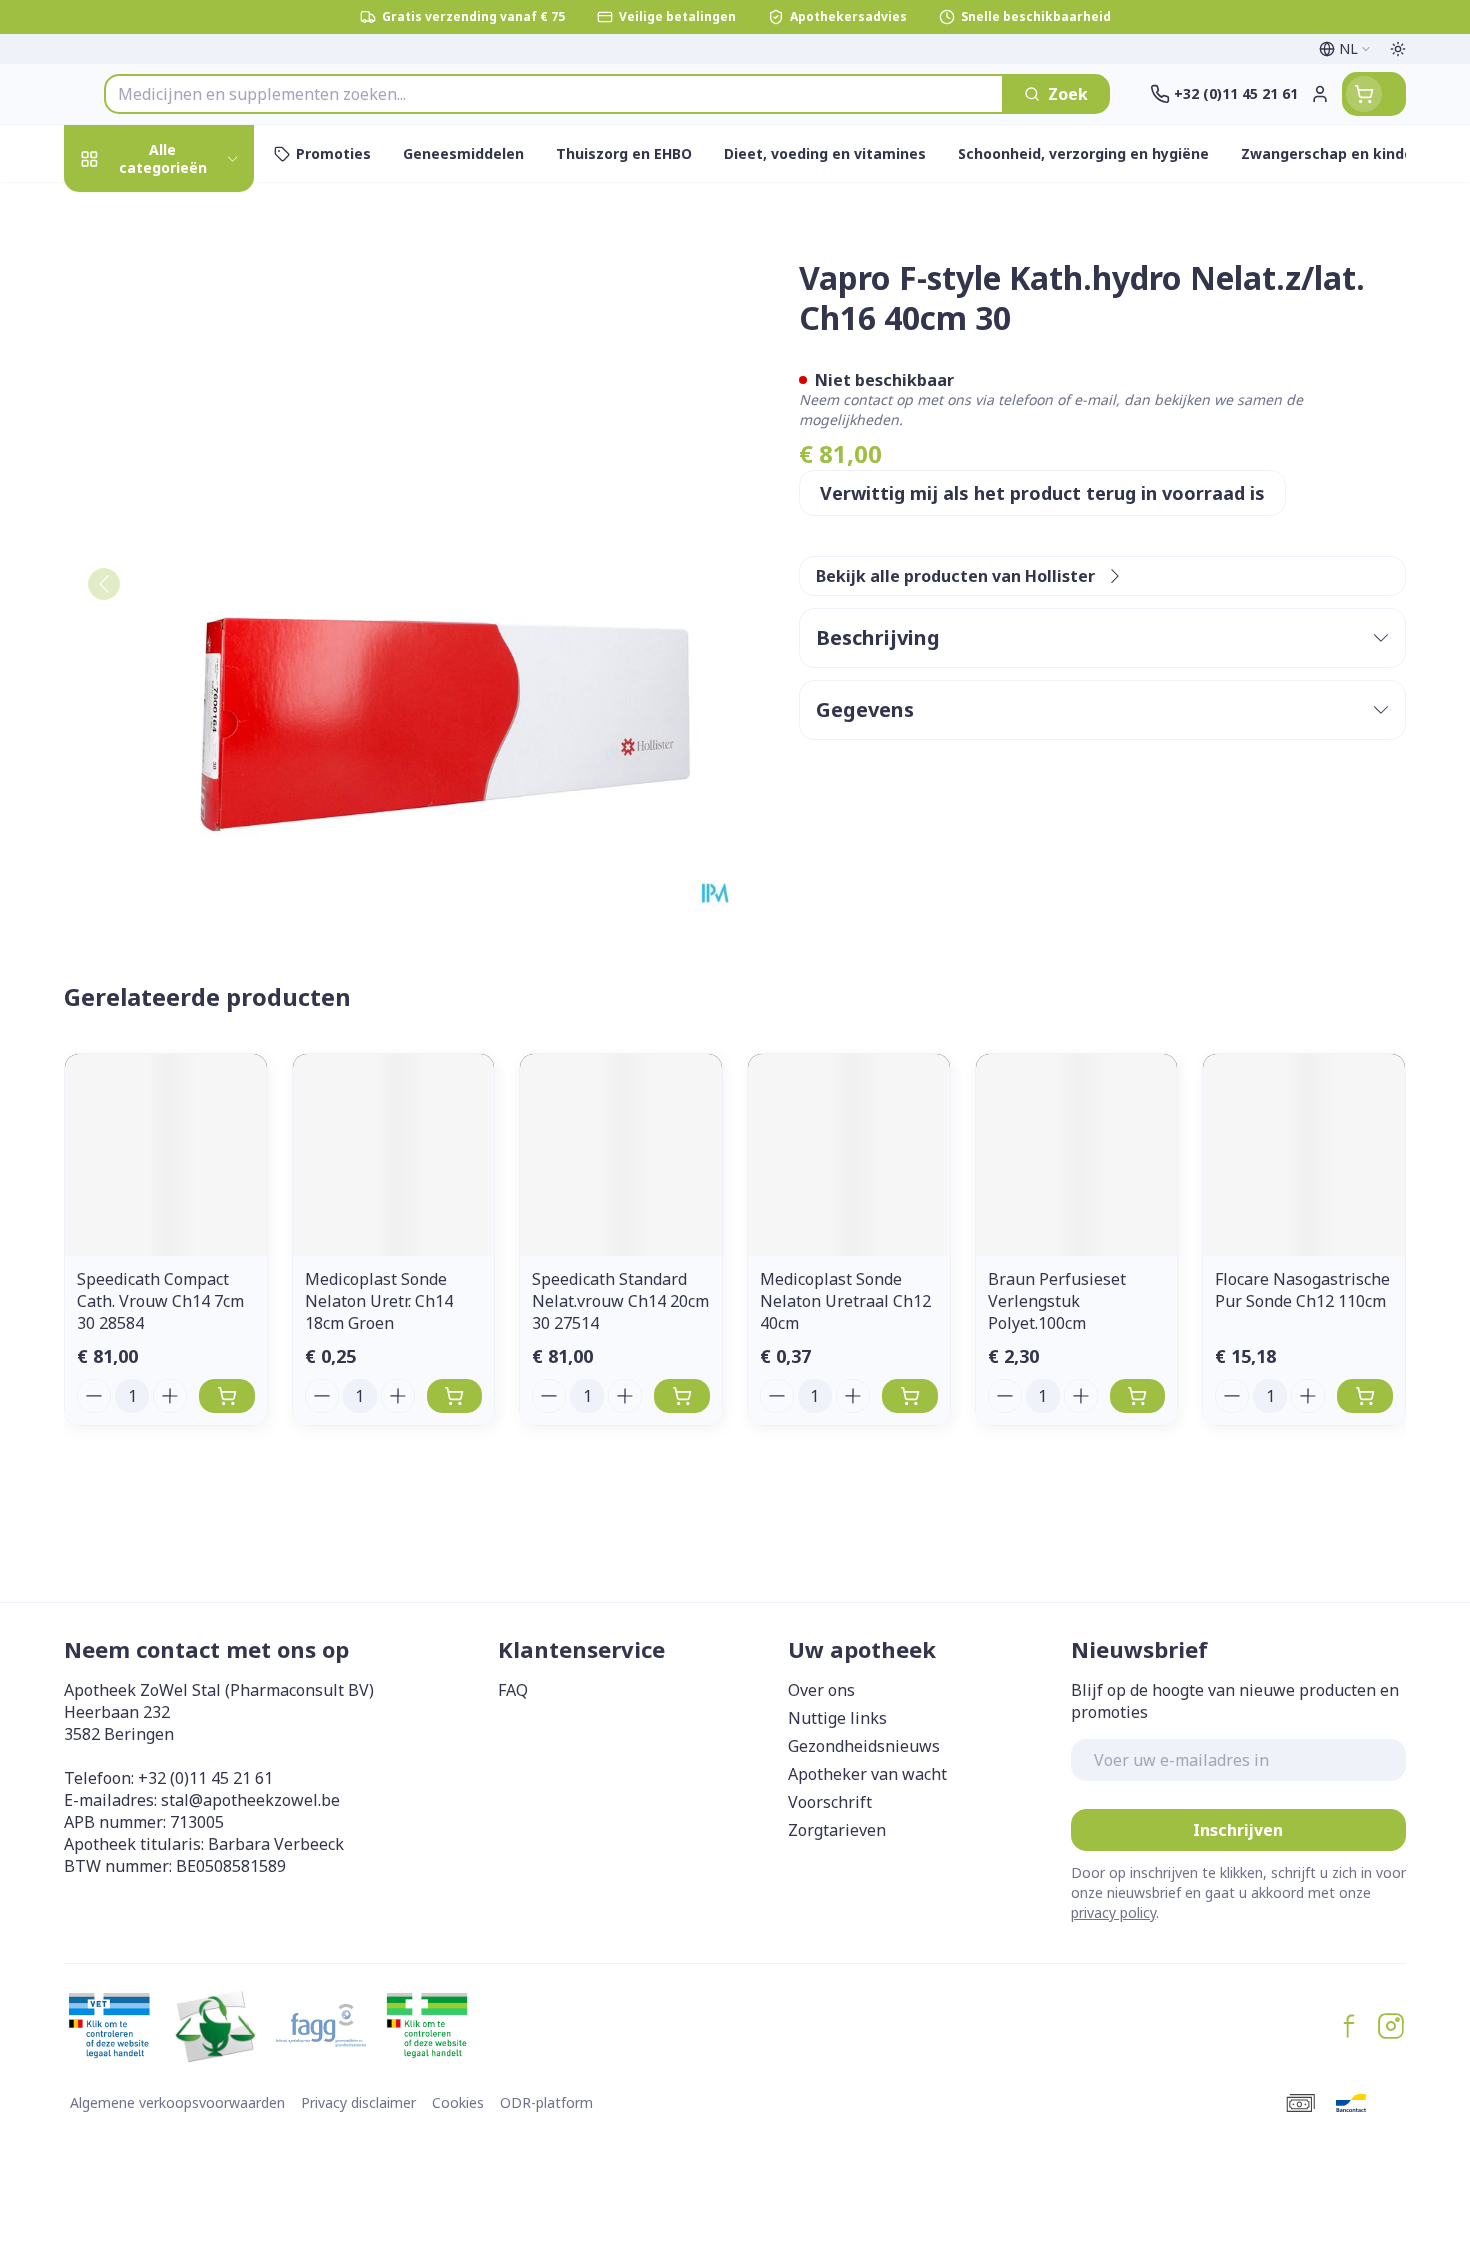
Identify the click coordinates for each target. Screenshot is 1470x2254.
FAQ (513, 1690)
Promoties (122, 212)
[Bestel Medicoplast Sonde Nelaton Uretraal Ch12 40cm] (910, 1396)
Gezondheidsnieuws (864, 1746)
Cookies (458, 2102)
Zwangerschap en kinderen (192, 438)
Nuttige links (837, 1718)
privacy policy (1113, 1912)
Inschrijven (1238, 1830)
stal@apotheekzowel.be (250, 1800)
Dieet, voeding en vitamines (192, 366)
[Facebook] (1349, 2026)
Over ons (821, 1690)
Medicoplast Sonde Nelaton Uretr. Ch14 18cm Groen (379, 1301)
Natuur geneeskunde (192, 555)
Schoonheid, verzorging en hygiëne (192, 284)
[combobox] (554, 94)
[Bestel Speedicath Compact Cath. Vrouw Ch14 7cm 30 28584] (227, 1396)
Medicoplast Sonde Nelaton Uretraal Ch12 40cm (845, 1301)
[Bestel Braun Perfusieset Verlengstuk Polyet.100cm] (1138, 1396)
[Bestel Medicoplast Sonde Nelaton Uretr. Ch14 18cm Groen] (455, 1396)
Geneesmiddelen (192, 719)
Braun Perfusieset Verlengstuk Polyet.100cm (1057, 1301)
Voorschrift (830, 1802)
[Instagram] (1391, 2026)
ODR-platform (546, 2102)
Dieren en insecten (192, 664)
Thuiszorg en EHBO (192, 609)
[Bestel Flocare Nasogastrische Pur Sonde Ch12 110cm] (1365, 1396)
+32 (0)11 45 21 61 (205, 1778)
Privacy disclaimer (358, 2102)
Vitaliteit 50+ (192, 500)
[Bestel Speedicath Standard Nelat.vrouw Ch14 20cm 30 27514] (682, 1396)
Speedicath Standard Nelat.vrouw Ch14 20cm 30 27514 (620, 1301)
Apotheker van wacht (867, 1774)
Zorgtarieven (837, 1830)
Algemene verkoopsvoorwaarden (177, 2102)
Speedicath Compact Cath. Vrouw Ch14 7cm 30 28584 (160, 1301)
